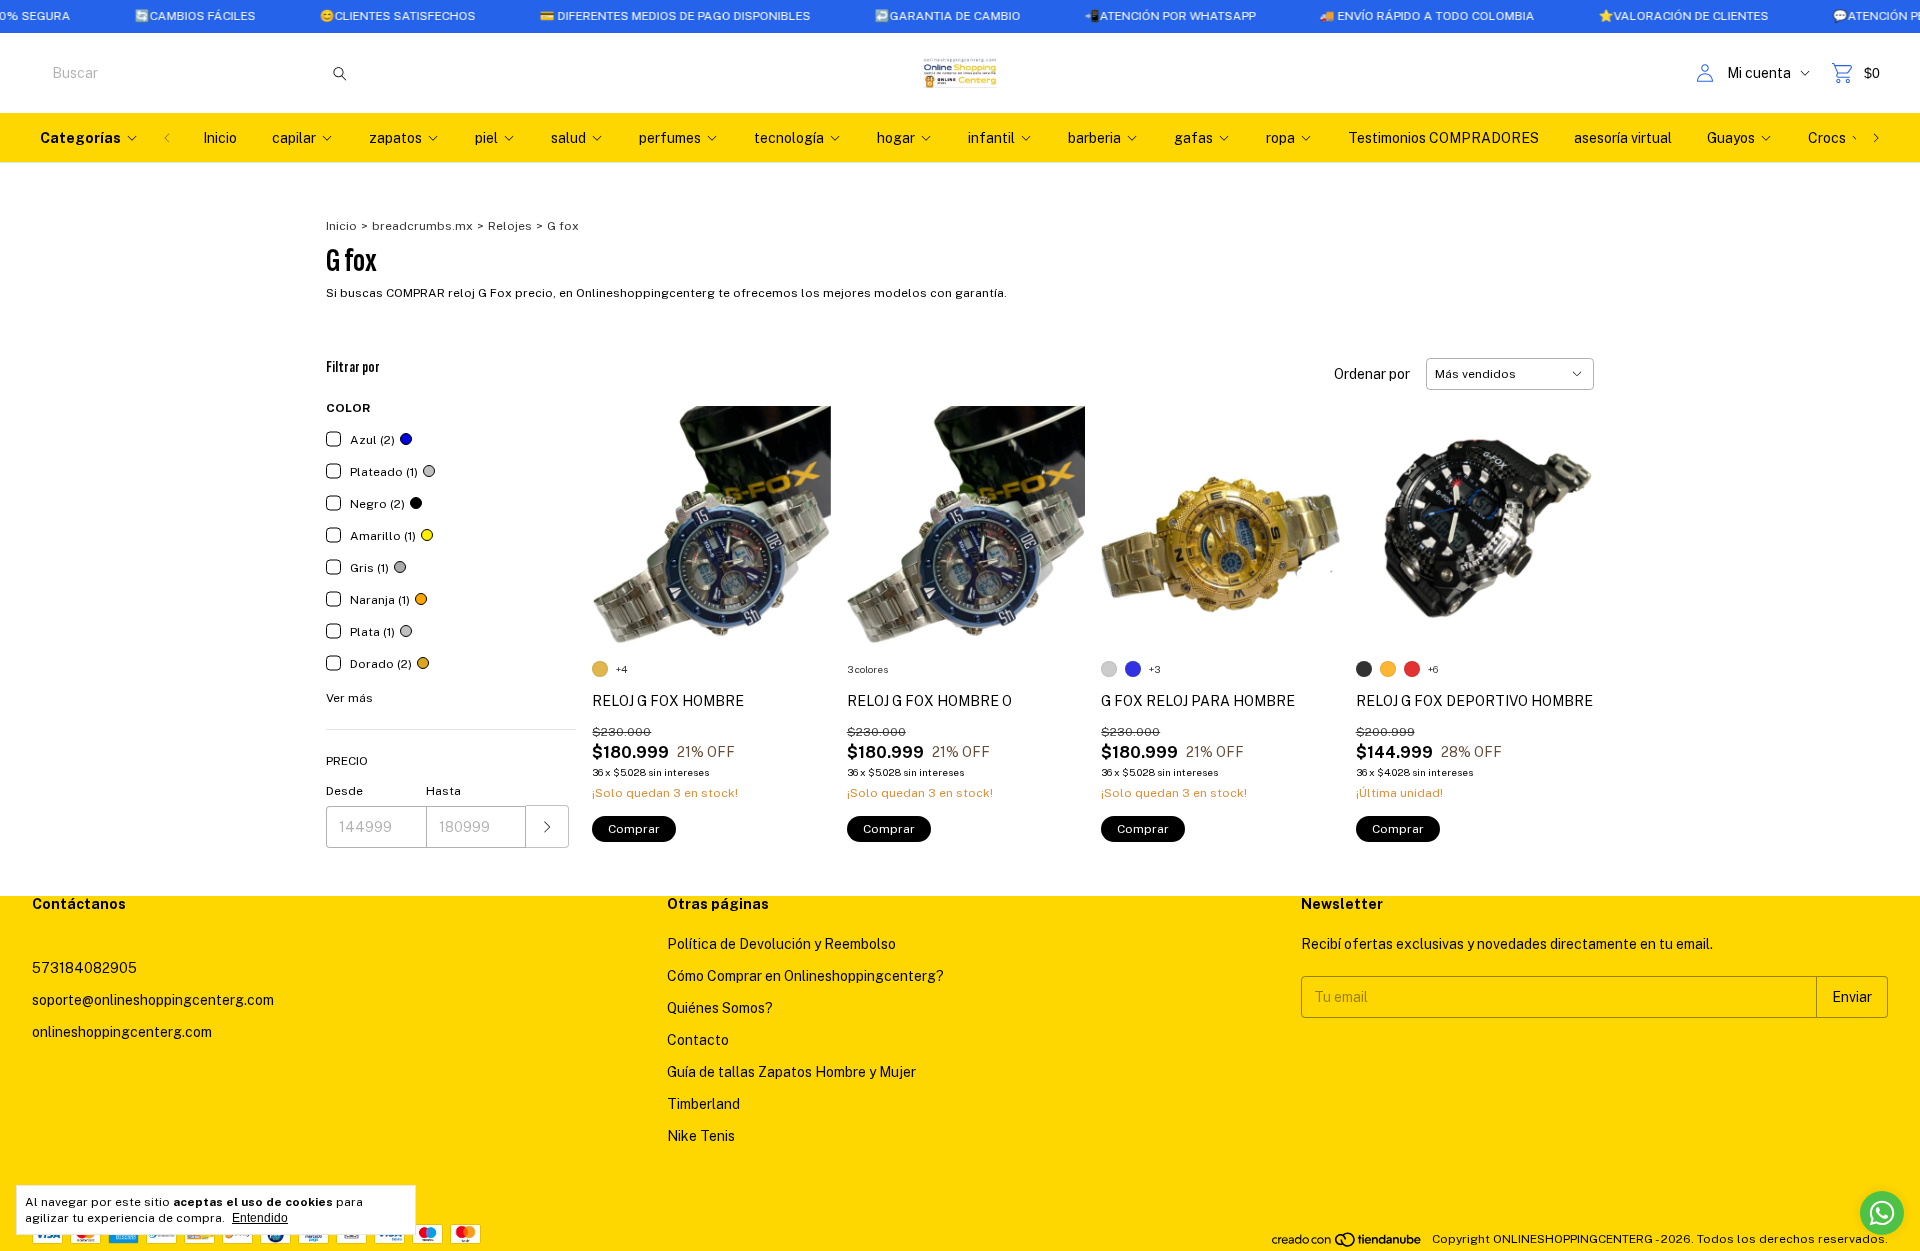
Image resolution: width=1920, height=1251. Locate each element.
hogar (896, 138)
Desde (344, 791)
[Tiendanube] (1347, 1244)
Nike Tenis (701, 1136)
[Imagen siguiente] (801, 512)
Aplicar (547, 826)
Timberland (703, 1104)
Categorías (80, 138)
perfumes (670, 138)
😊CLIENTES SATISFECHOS (361, 16)
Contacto (698, 1040)
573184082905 (84, 968)
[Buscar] (340, 73)
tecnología (789, 138)
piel (486, 138)
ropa (1280, 138)
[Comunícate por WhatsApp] (1882, 1213)
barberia (1094, 138)
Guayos (1731, 138)
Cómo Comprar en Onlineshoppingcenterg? (805, 976)
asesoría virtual (1623, 138)
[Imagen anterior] (622, 512)
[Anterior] (167, 138)
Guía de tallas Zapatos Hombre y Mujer (791, 1072)
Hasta (443, 791)
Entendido (260, 1218)
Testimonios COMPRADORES (1443, 138)
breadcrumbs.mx (422, 226)
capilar (294, 138)
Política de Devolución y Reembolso (781, 944)
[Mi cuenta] (1705, 73)
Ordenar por (1372, 374)
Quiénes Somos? (720, 1008)
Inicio (220, 138)
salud (568, 138)
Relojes (510, 226)
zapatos (395, 138)
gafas (1193, 138)
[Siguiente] (1876, 138)
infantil (991, 138)
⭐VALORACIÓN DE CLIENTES (1647, 16)
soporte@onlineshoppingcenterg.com (153, 1000)
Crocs (1827, 138)
